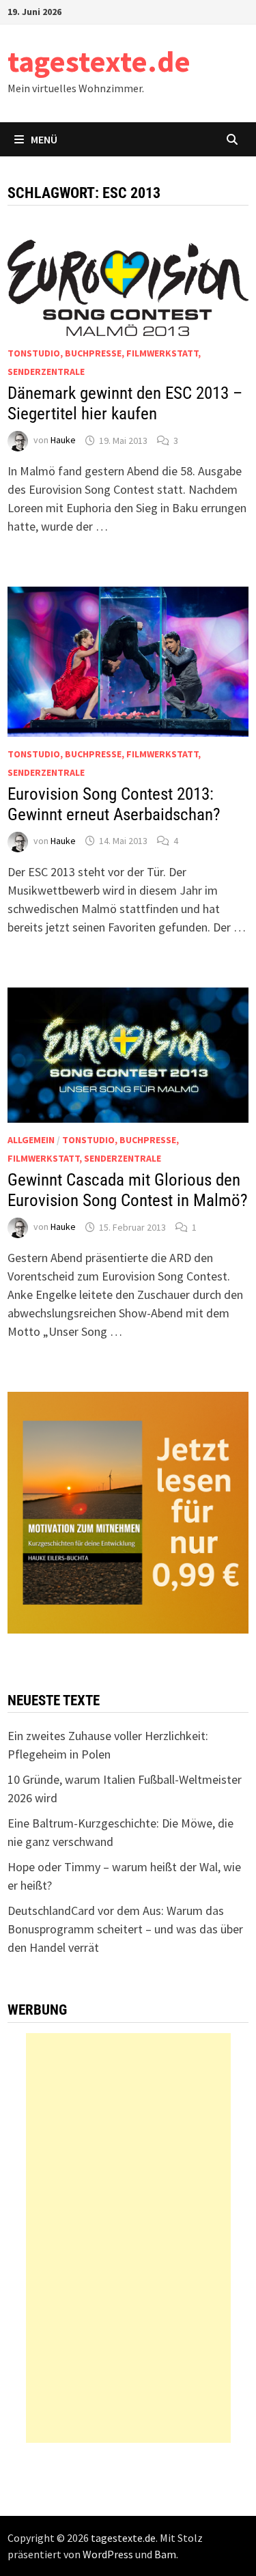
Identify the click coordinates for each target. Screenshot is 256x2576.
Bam (165, 2554)
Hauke (63, 440)
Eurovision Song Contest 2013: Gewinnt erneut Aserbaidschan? (114, 804)
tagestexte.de (99, 61)
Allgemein (31, 1140)
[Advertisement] (128, 2238)
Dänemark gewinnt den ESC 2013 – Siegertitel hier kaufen (125, 403)
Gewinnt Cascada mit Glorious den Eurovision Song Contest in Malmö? (128, 1190)
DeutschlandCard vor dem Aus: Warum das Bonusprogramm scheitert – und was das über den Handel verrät (125, 1929)
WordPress (108, 2554)
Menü (44, 139)
